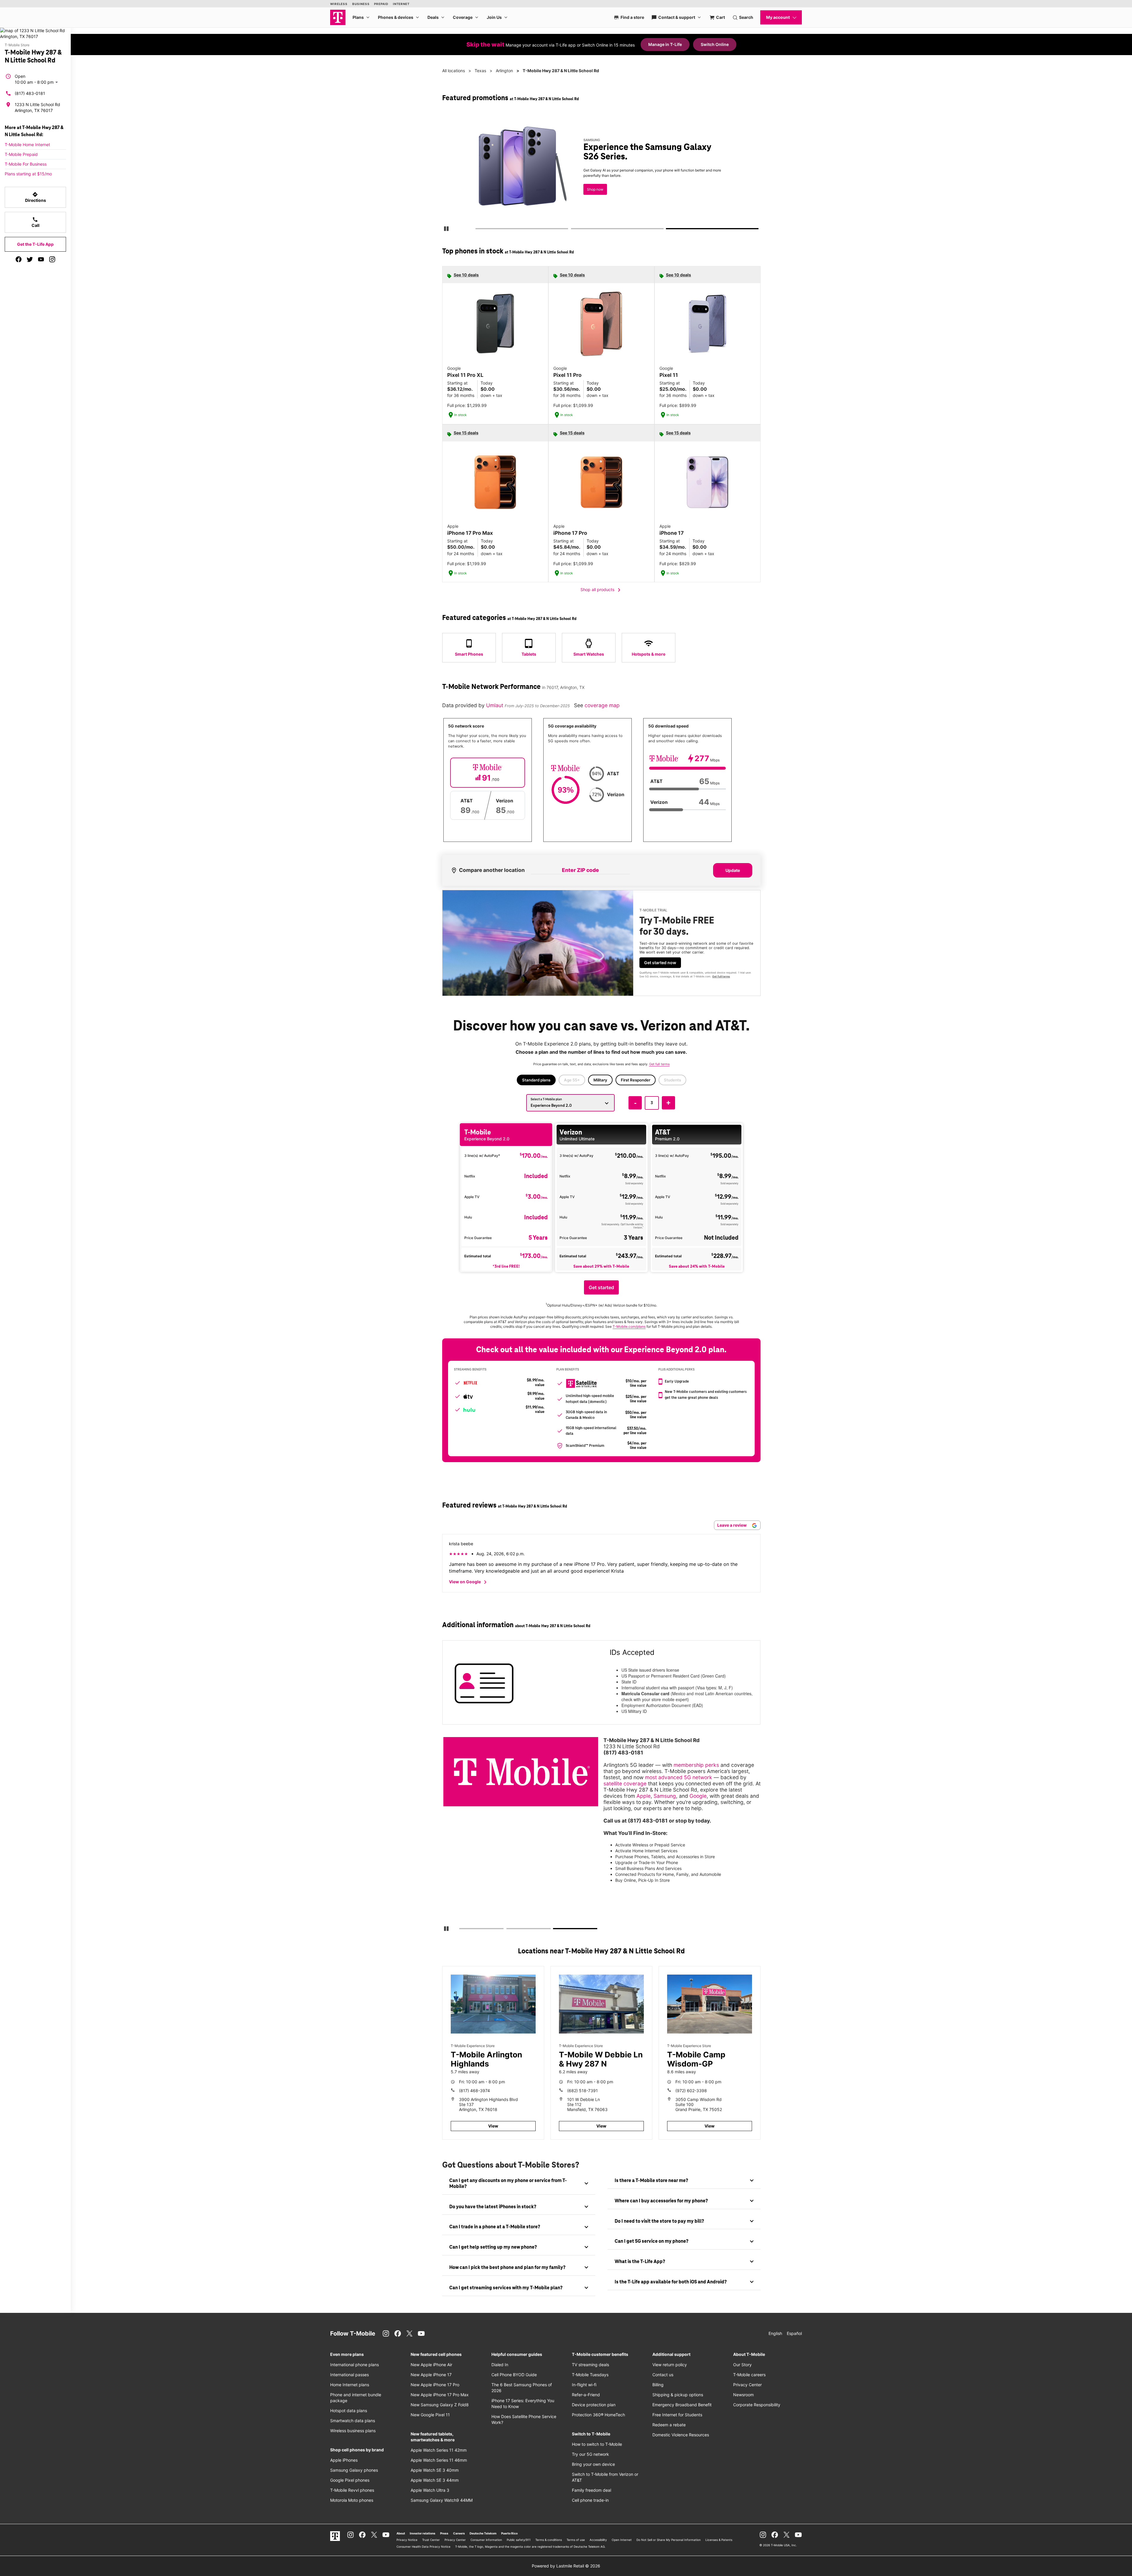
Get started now (660, 963)
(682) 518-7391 (583, 2091)
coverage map (602, 705)
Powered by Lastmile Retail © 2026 (566, 2566)
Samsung (665, 1796)
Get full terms (699, 196)
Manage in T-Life (665, 44)
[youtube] (41, 259)
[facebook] (19, 259)
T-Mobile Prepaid (21, 154)
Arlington (504, 71)
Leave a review (732, 1525)
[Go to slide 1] (477, 230)
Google (698, 1796)
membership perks (696, 1765)
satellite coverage (625, 1783)
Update (733, 870)
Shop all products (602, 590)
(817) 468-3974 (474, 2091)
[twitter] (30, 259)
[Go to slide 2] (573, 230)
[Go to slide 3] (668, 230)
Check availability (602, 177)
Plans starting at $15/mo (28, 174)
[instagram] (52, 259)
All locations (454, 71)
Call (36, 222)
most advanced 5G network (679, 1777)
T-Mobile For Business (26, 164)
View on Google (469, 1582)
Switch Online (715, 44)
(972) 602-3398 (691, 2091)
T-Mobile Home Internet (27, 145)
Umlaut (495, 705)
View (493, 2126)
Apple (644, 1796)
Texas (480, 71)
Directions (36, 197)
